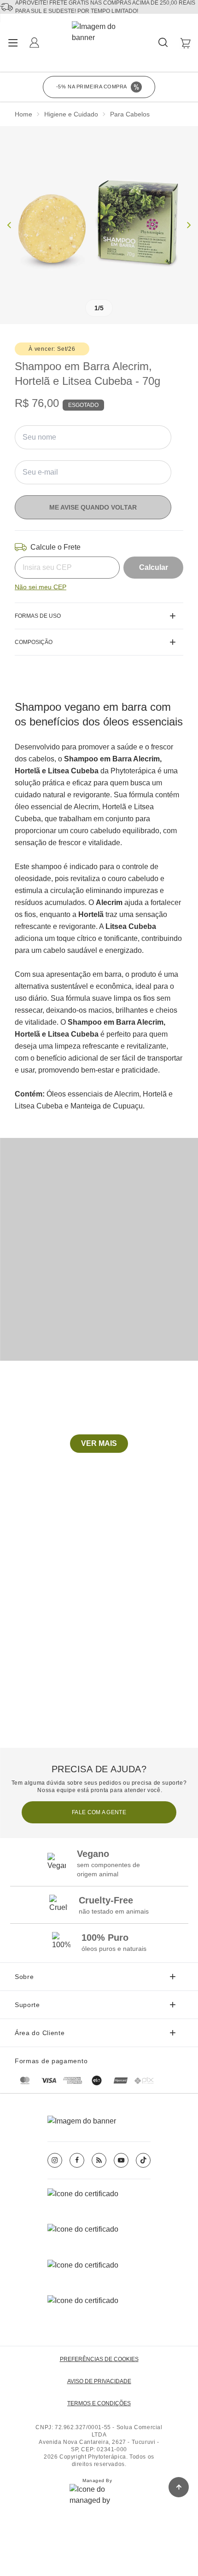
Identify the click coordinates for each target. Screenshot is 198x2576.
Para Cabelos (130, 114)
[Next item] (189, 225)
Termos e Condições (99, 2403)
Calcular (154, 567)
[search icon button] (164, 43)
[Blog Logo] (99, 2160)
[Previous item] (9, 225)
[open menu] (13, 43)
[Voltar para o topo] (179, 2487)
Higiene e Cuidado (71, 114)
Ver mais (99, 1443)
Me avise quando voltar (93, 507)
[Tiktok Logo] (143, 2160)
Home (23, 114)
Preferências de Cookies (99, 2359)
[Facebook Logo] (77, 2160)
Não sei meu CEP (41, 587)
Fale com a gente (99, 1812)
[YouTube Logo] (121, 2160)
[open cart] (185, 43)
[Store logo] (100, 43)
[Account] (35, 43)
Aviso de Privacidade (99, 2381)
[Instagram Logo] (55, 2160)
